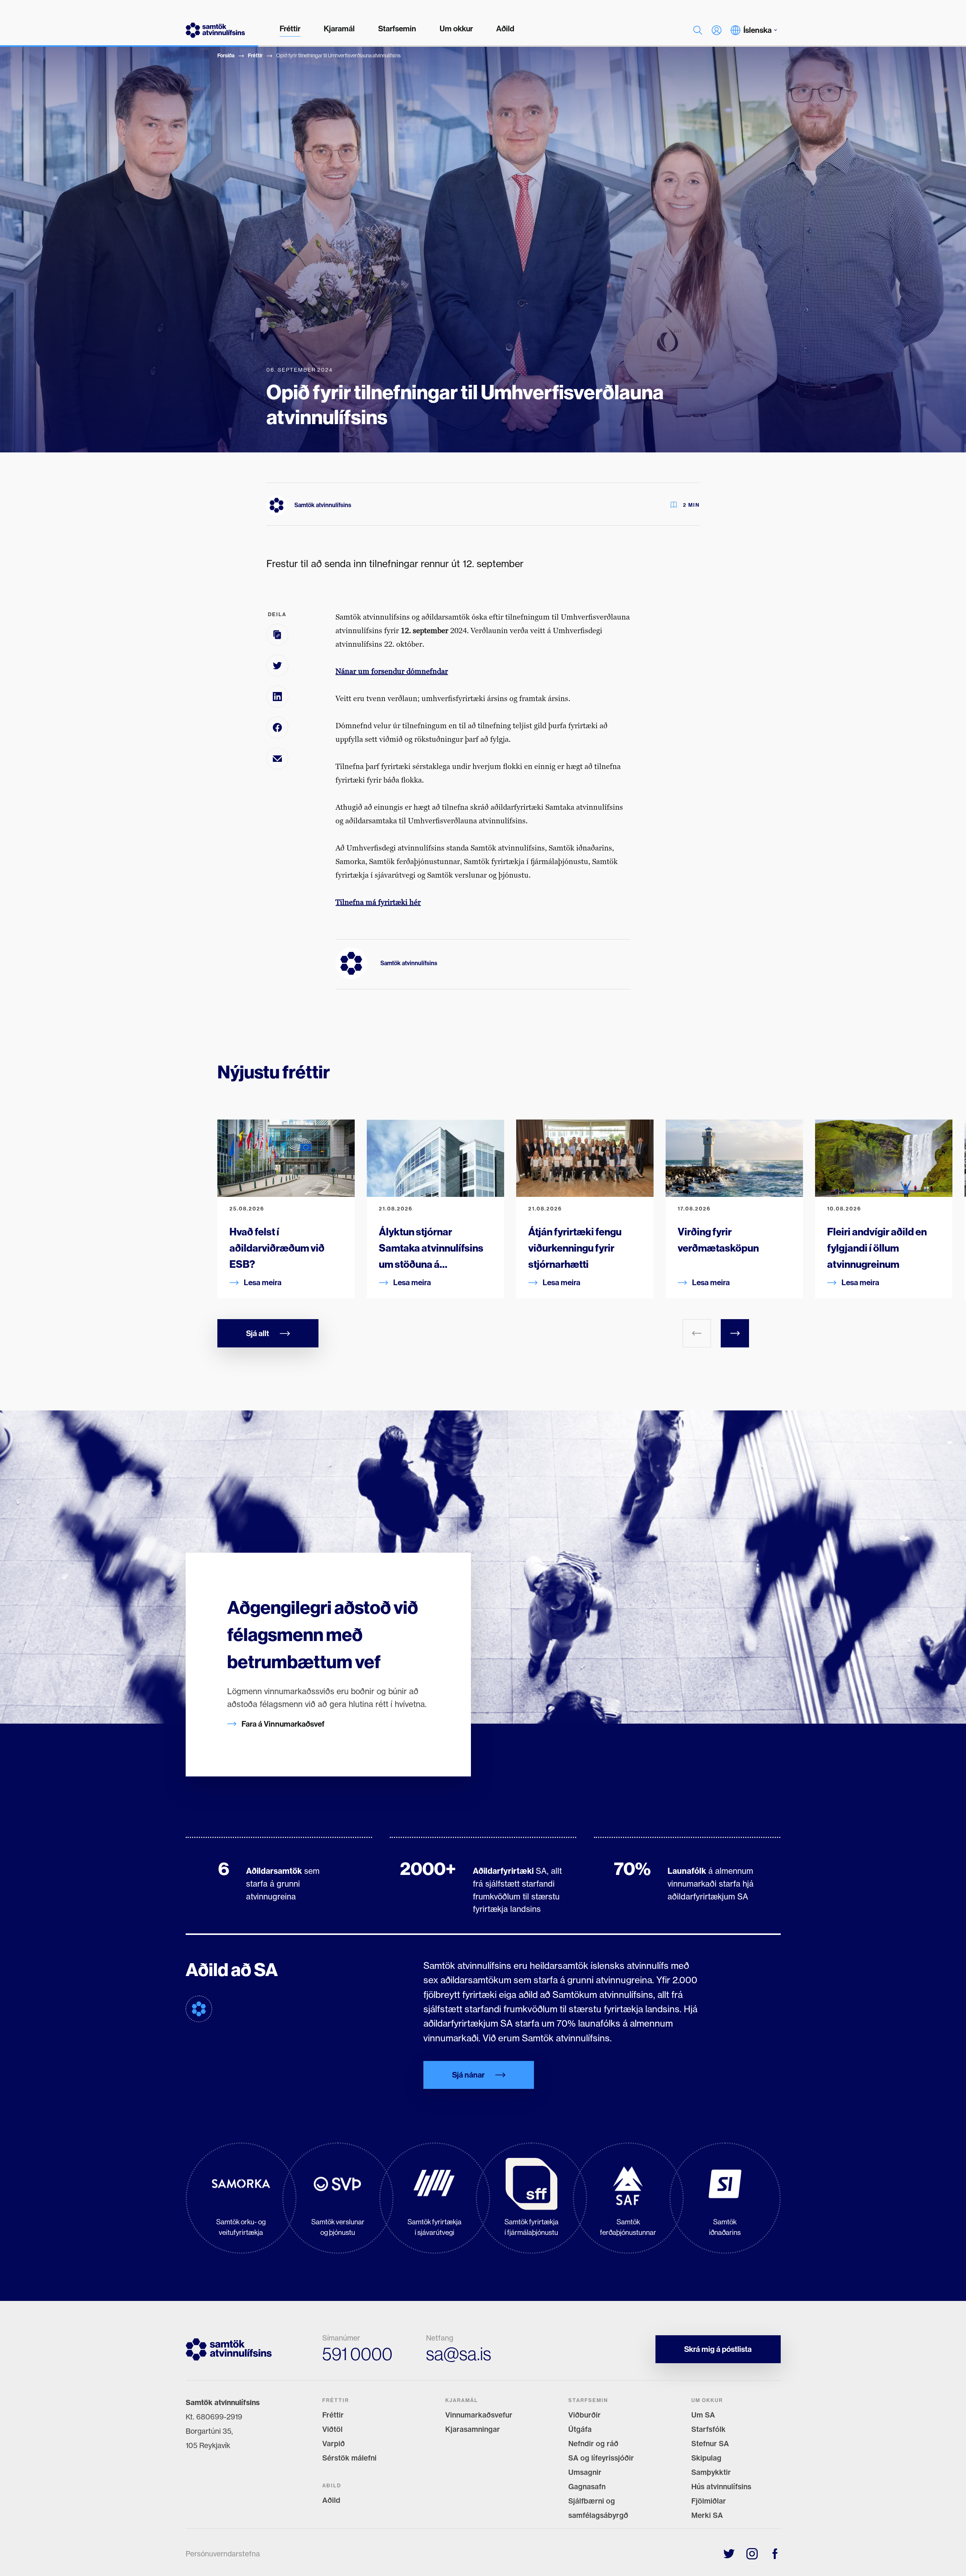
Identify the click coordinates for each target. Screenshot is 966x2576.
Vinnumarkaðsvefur (479, 2415)
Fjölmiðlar (709, 2501)
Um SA (703, 2415)
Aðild (331, 2500)
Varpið (334, 2444)
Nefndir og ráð (593, 2444)
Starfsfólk (708, 2429)
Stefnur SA (710, 2444)
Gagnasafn (587, 2487)
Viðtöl (332, 2429)
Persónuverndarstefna (223, 2554)
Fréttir (255, 56)
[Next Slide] (735, 1333)
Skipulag (706, 2458)
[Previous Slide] (697, 1333)
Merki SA (707, 2515)
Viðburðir (585, 2415)
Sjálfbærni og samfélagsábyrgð (598, 2508)
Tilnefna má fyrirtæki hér (378, 902)
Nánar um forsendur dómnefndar (392, 671)
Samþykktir (711, 2472)
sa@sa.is (459, 2354)
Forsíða (226, 56)
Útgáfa (580, 2429)
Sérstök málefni (349, 2458)
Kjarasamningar (473, 2429)
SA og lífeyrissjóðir (601, 2458)
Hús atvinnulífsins (721, 2487)
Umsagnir (585, 2472)
